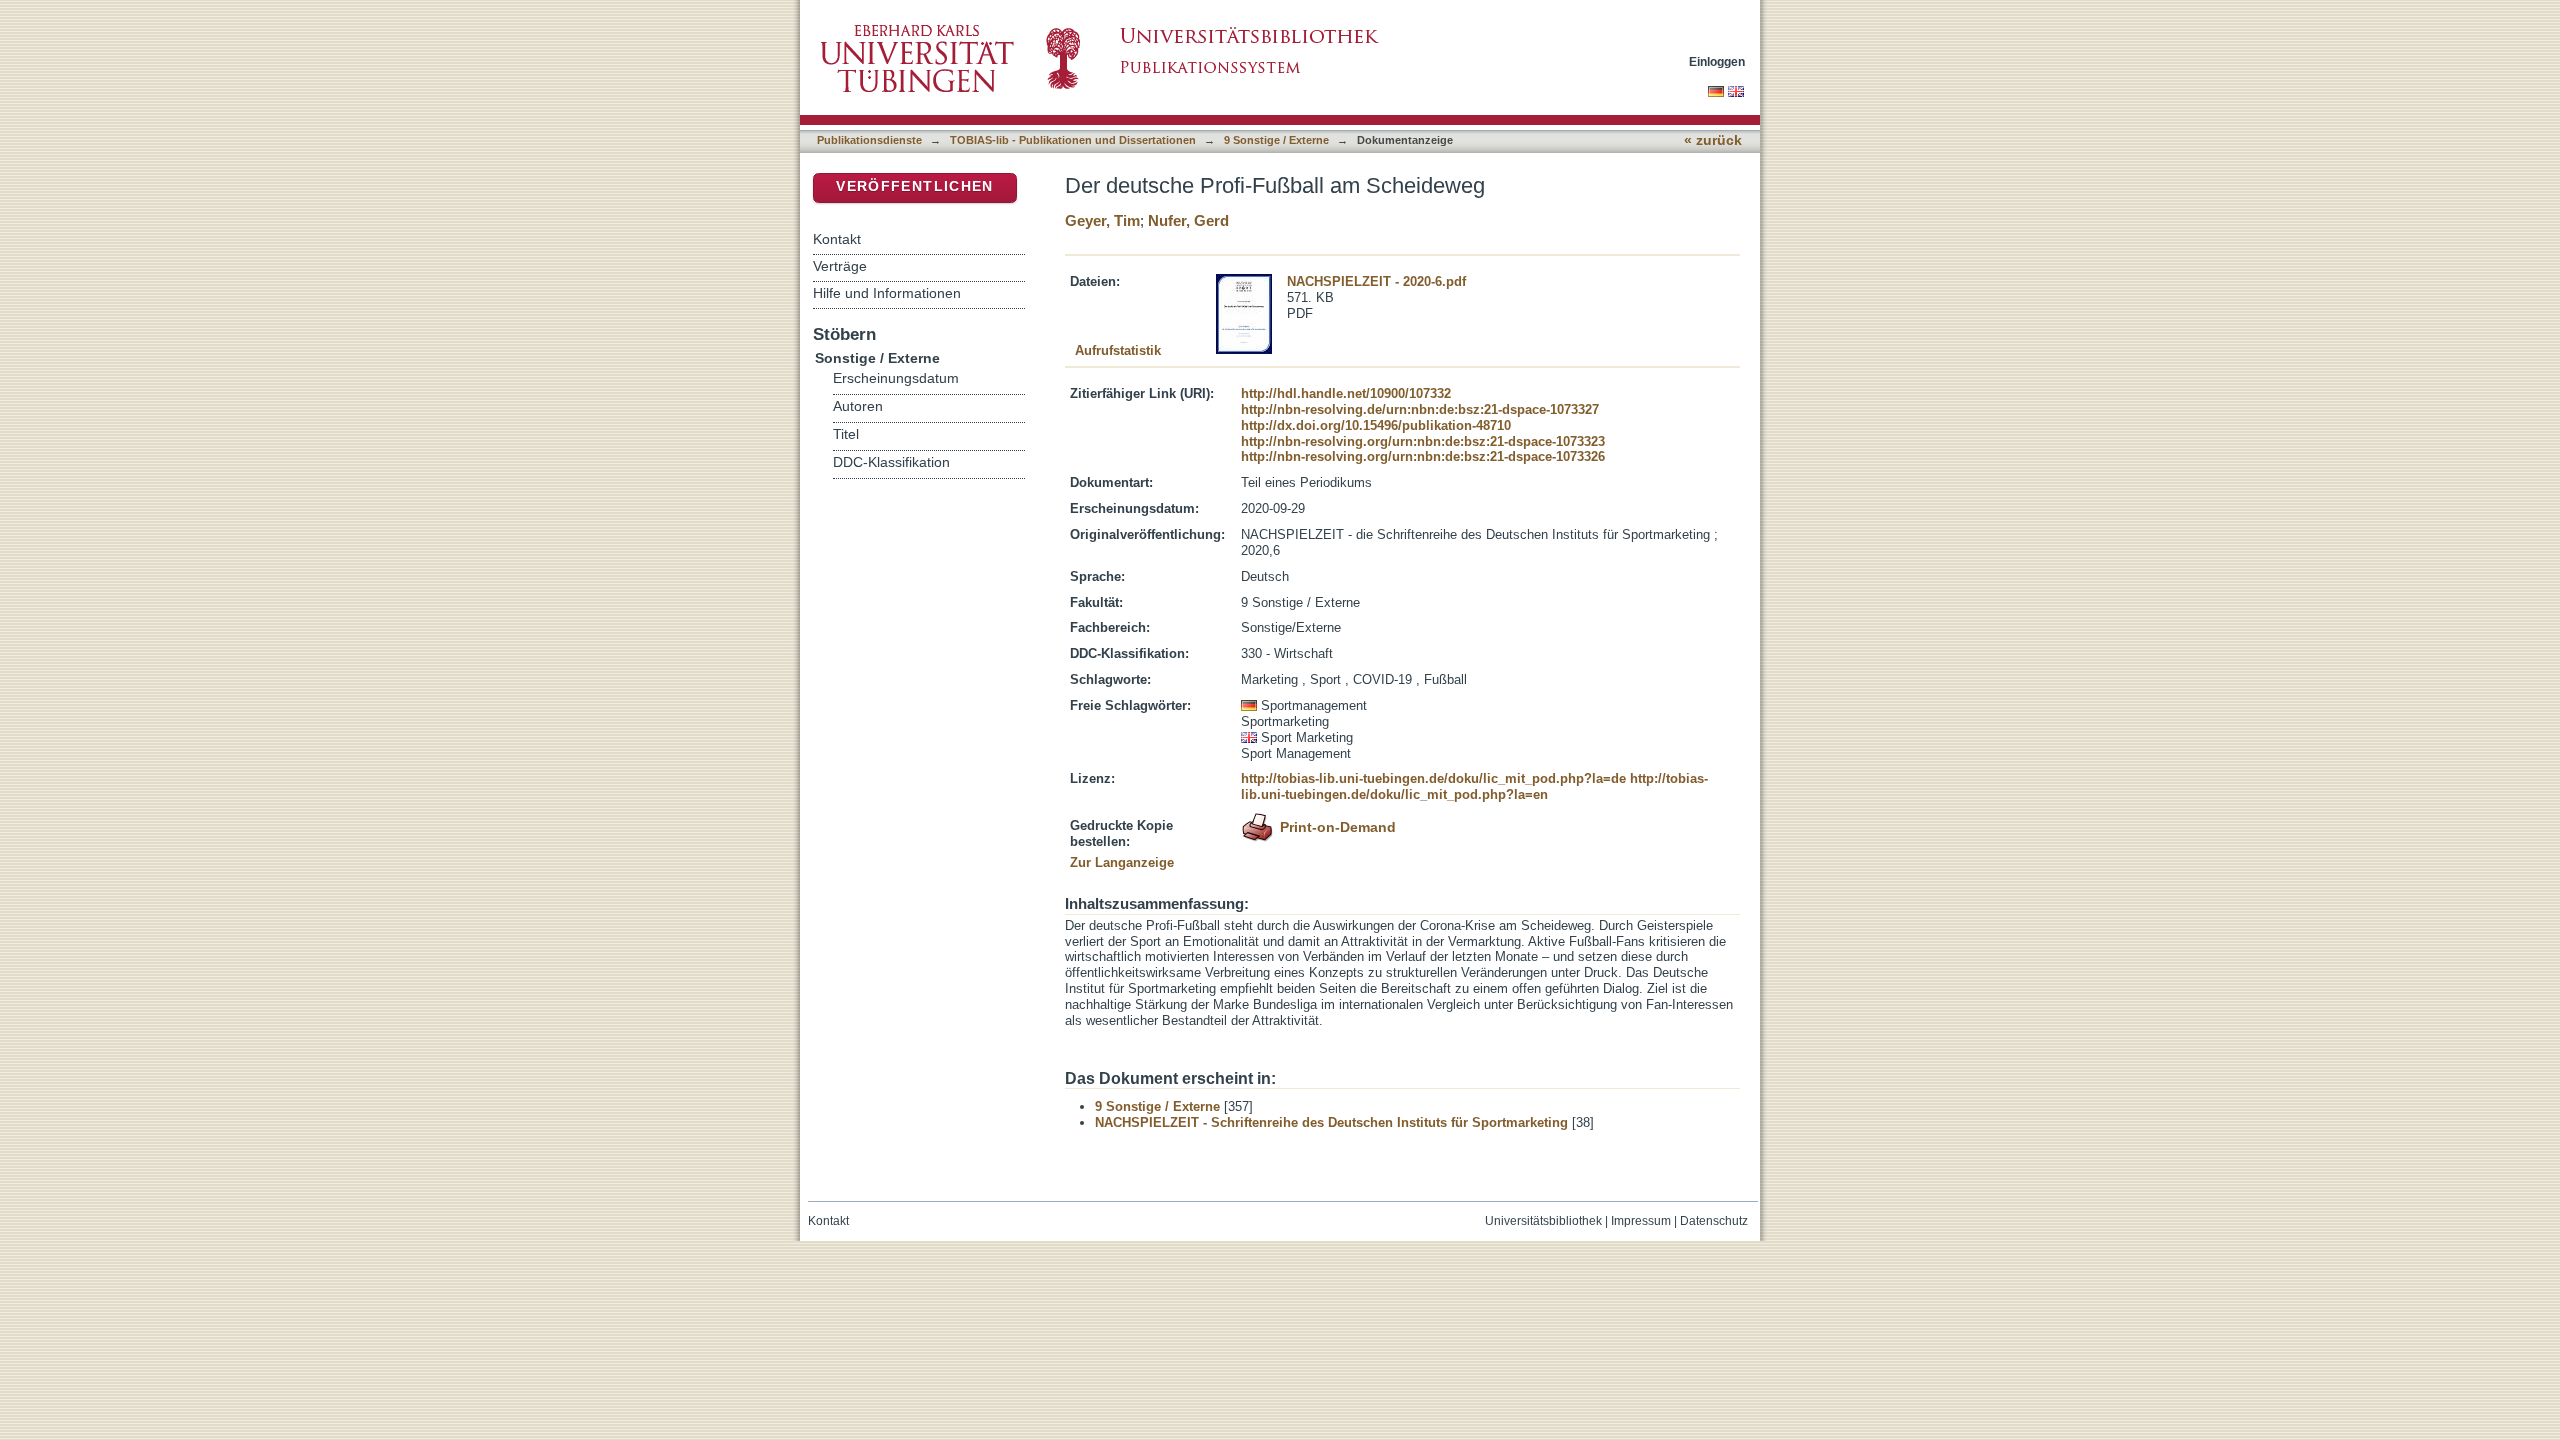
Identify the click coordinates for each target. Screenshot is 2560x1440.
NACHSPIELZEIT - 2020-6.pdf (1376, 281)
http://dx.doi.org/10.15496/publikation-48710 (1376, 425)
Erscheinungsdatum (896, 378)
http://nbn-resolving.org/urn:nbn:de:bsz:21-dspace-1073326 (1423, 456)
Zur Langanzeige (1122, 862)
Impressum (1641, 1221)
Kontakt (837, 239)
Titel (846, 434)
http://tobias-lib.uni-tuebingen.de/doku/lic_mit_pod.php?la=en (1474, 786)
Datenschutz (1714, 1221)
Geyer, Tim (1102, 220)
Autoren (858, 406)
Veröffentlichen (914, 186)
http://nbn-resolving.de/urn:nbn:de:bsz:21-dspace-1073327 (1420, 409)
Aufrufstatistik (1118, 350)
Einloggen (1717, 61)
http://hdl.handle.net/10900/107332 (1346, 393)
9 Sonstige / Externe (1276, 140)
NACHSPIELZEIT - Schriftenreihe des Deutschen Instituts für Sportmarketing (1331, 1122)
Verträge (840, 266)
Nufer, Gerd (1188, 220)
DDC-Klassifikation (891, 462)
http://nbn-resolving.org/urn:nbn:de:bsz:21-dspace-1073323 (1423, 441)
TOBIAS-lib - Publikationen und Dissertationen (1073, 140)
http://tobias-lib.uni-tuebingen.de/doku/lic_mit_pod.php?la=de (1433, 778)
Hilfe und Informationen (887, 293)
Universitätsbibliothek (1543, 1221)
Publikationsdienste (869, 140)
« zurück (1713, 140)
